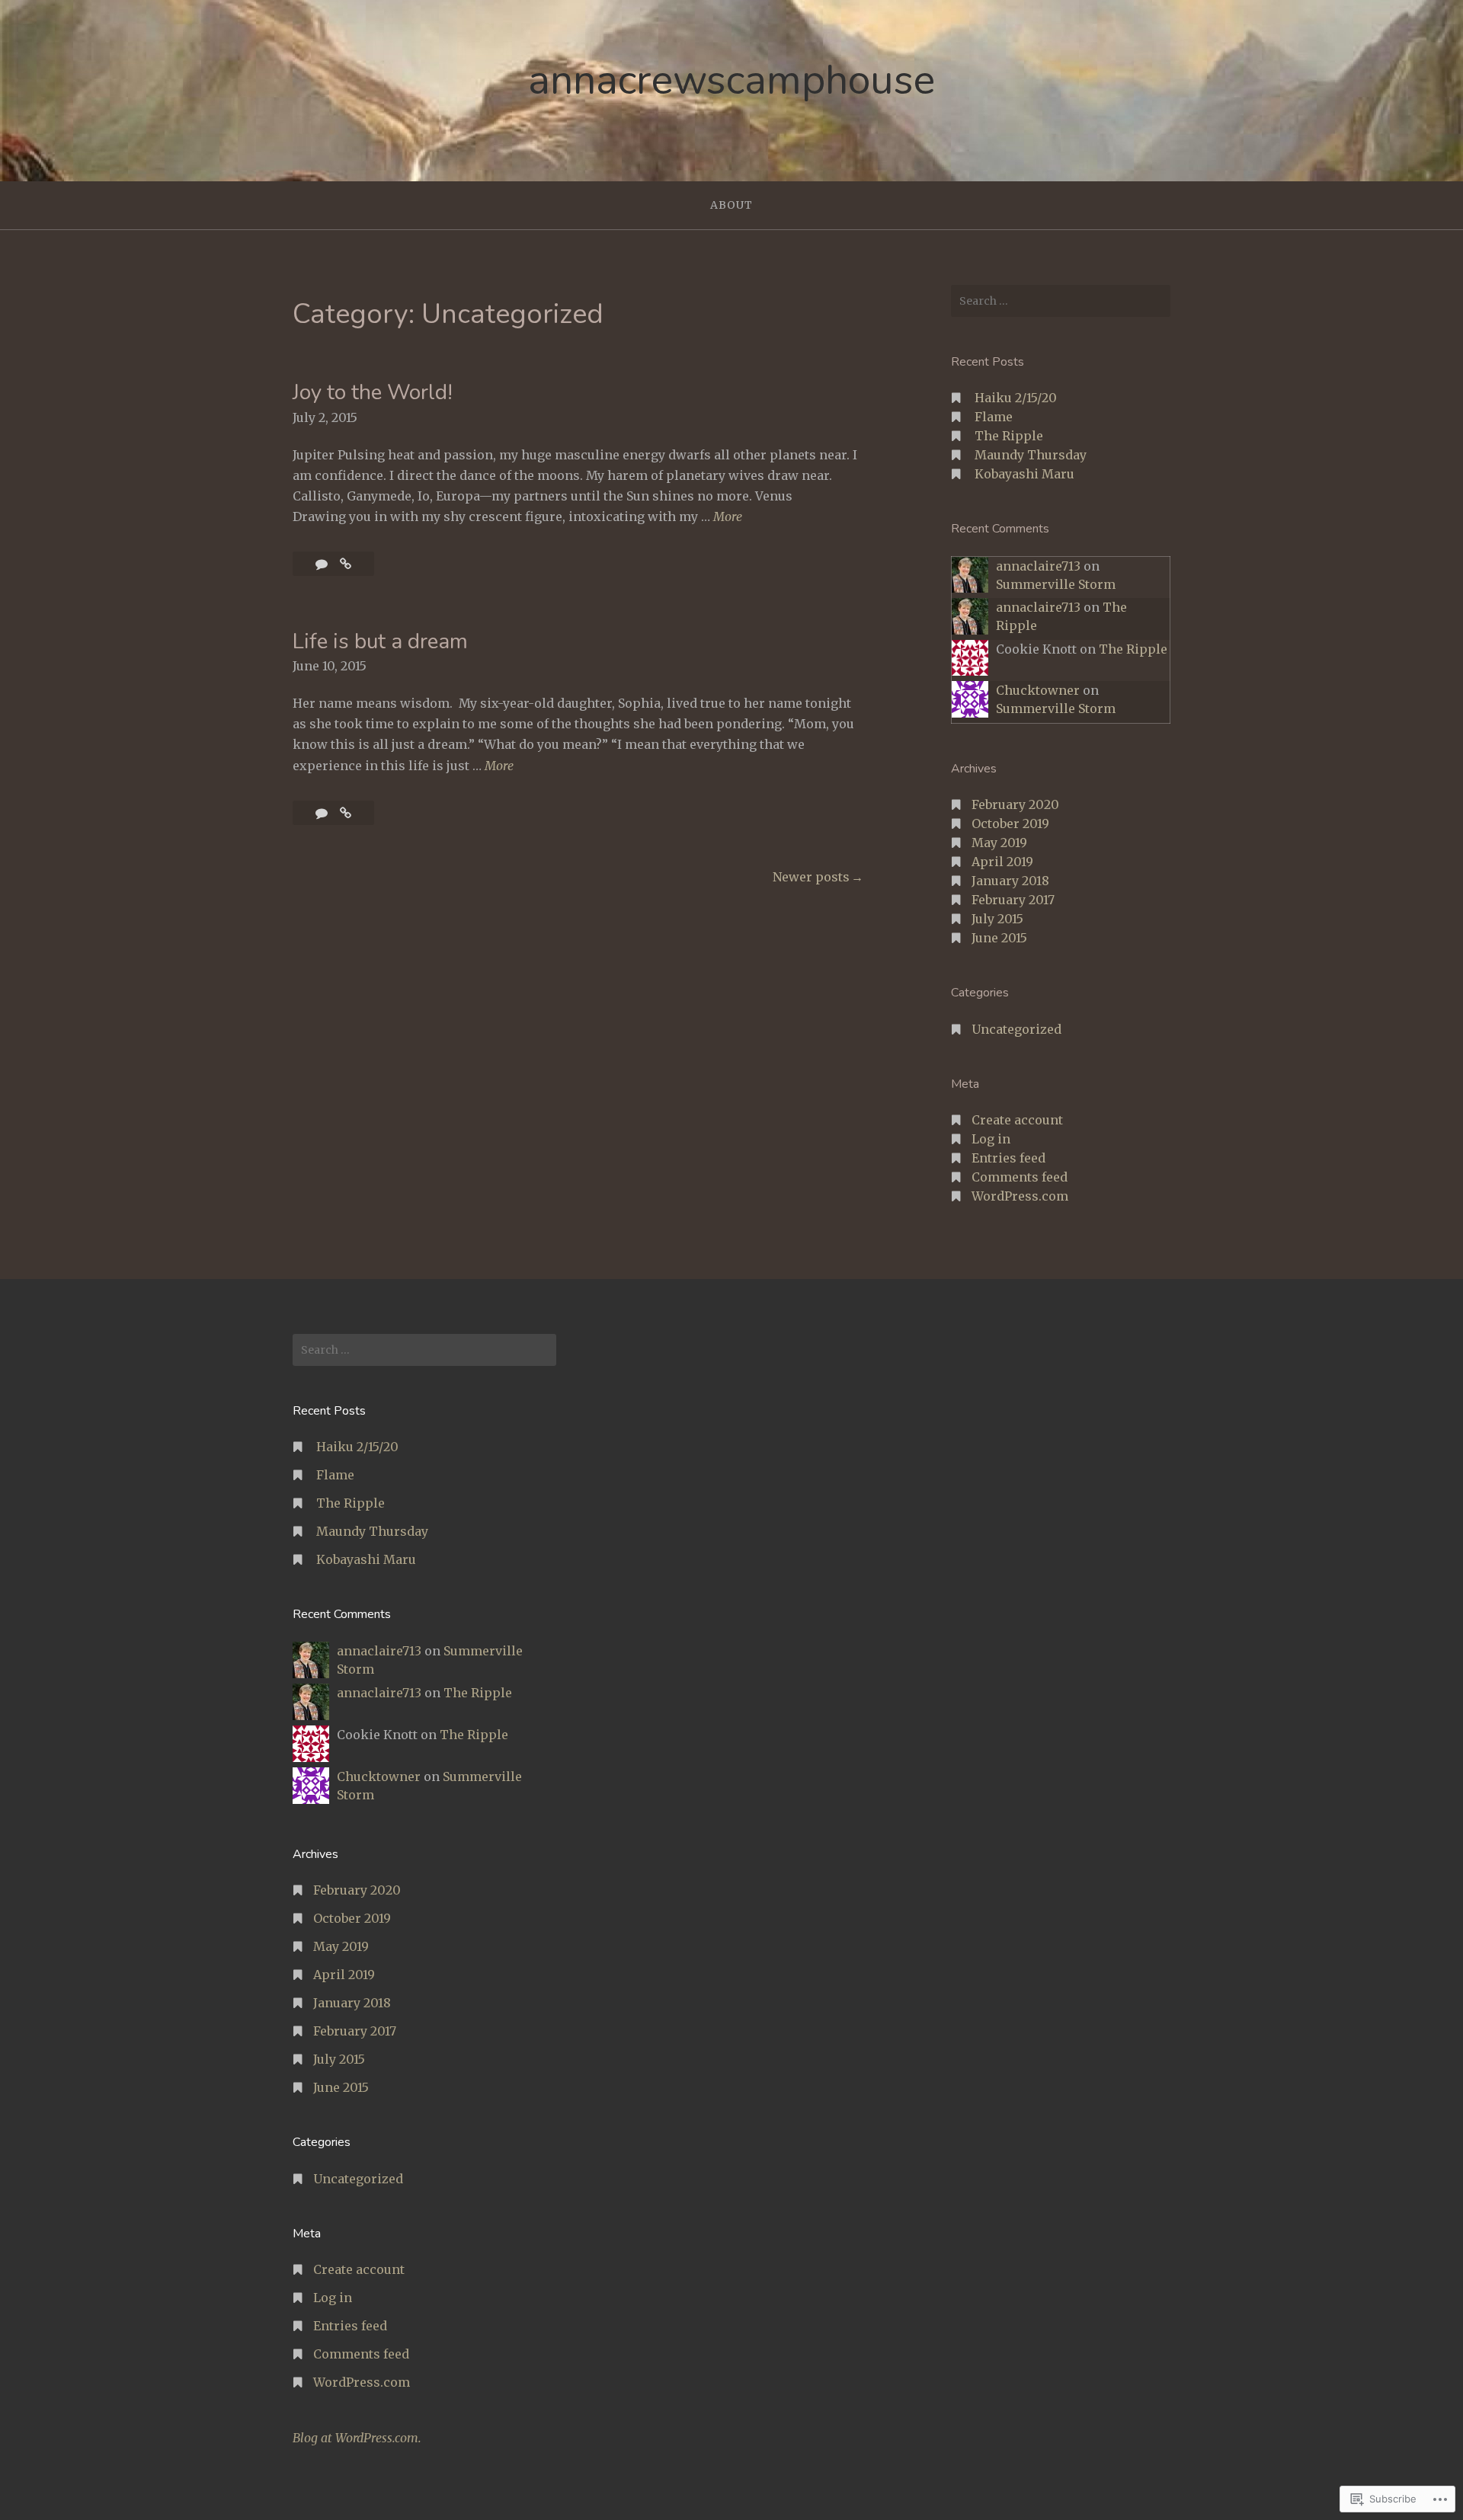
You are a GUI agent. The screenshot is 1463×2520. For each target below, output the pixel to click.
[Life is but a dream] (346, 813)
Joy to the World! (373, 392)
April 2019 (1002, 862)
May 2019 (999, 843)
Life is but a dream (380, 641)
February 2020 (1015, 804)
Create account (1017, 1120)
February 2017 (1013, 900)
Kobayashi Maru (1024, 474)
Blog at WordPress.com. (357, 2438)
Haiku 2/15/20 (1016, 398)
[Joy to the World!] (346, 564)
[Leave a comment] (323, 564)
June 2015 (999, 938)
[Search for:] (1061, 301)
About (731, 205)
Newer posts (811, 877)
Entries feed (1008, 1158)
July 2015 (997, 919)
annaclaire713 (1038, 566)
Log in (991, 1139)
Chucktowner (1038, 690)
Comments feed (1020, 1177)
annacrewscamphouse (731, 80)
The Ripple (1009, 436)
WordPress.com (1020, 1196)
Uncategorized (1016, 1029)
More (728, 518)
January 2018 (1010, 881)
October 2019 (1010, 823)
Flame (994, 417)
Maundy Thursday (1031, 455)
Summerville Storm (1056, 584)
